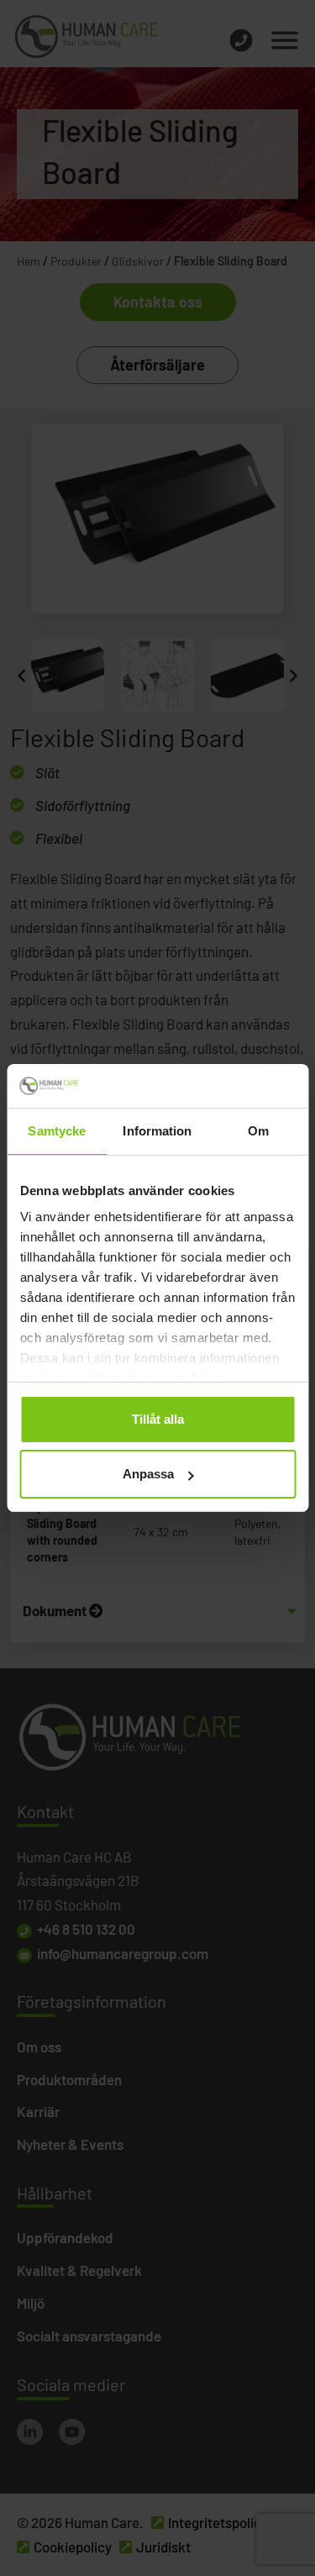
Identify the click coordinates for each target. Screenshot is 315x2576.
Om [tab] (258, 1131)
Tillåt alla (158, 1419)
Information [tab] (157, 1131)
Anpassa (148, 1474)
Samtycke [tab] (57, 1131)
